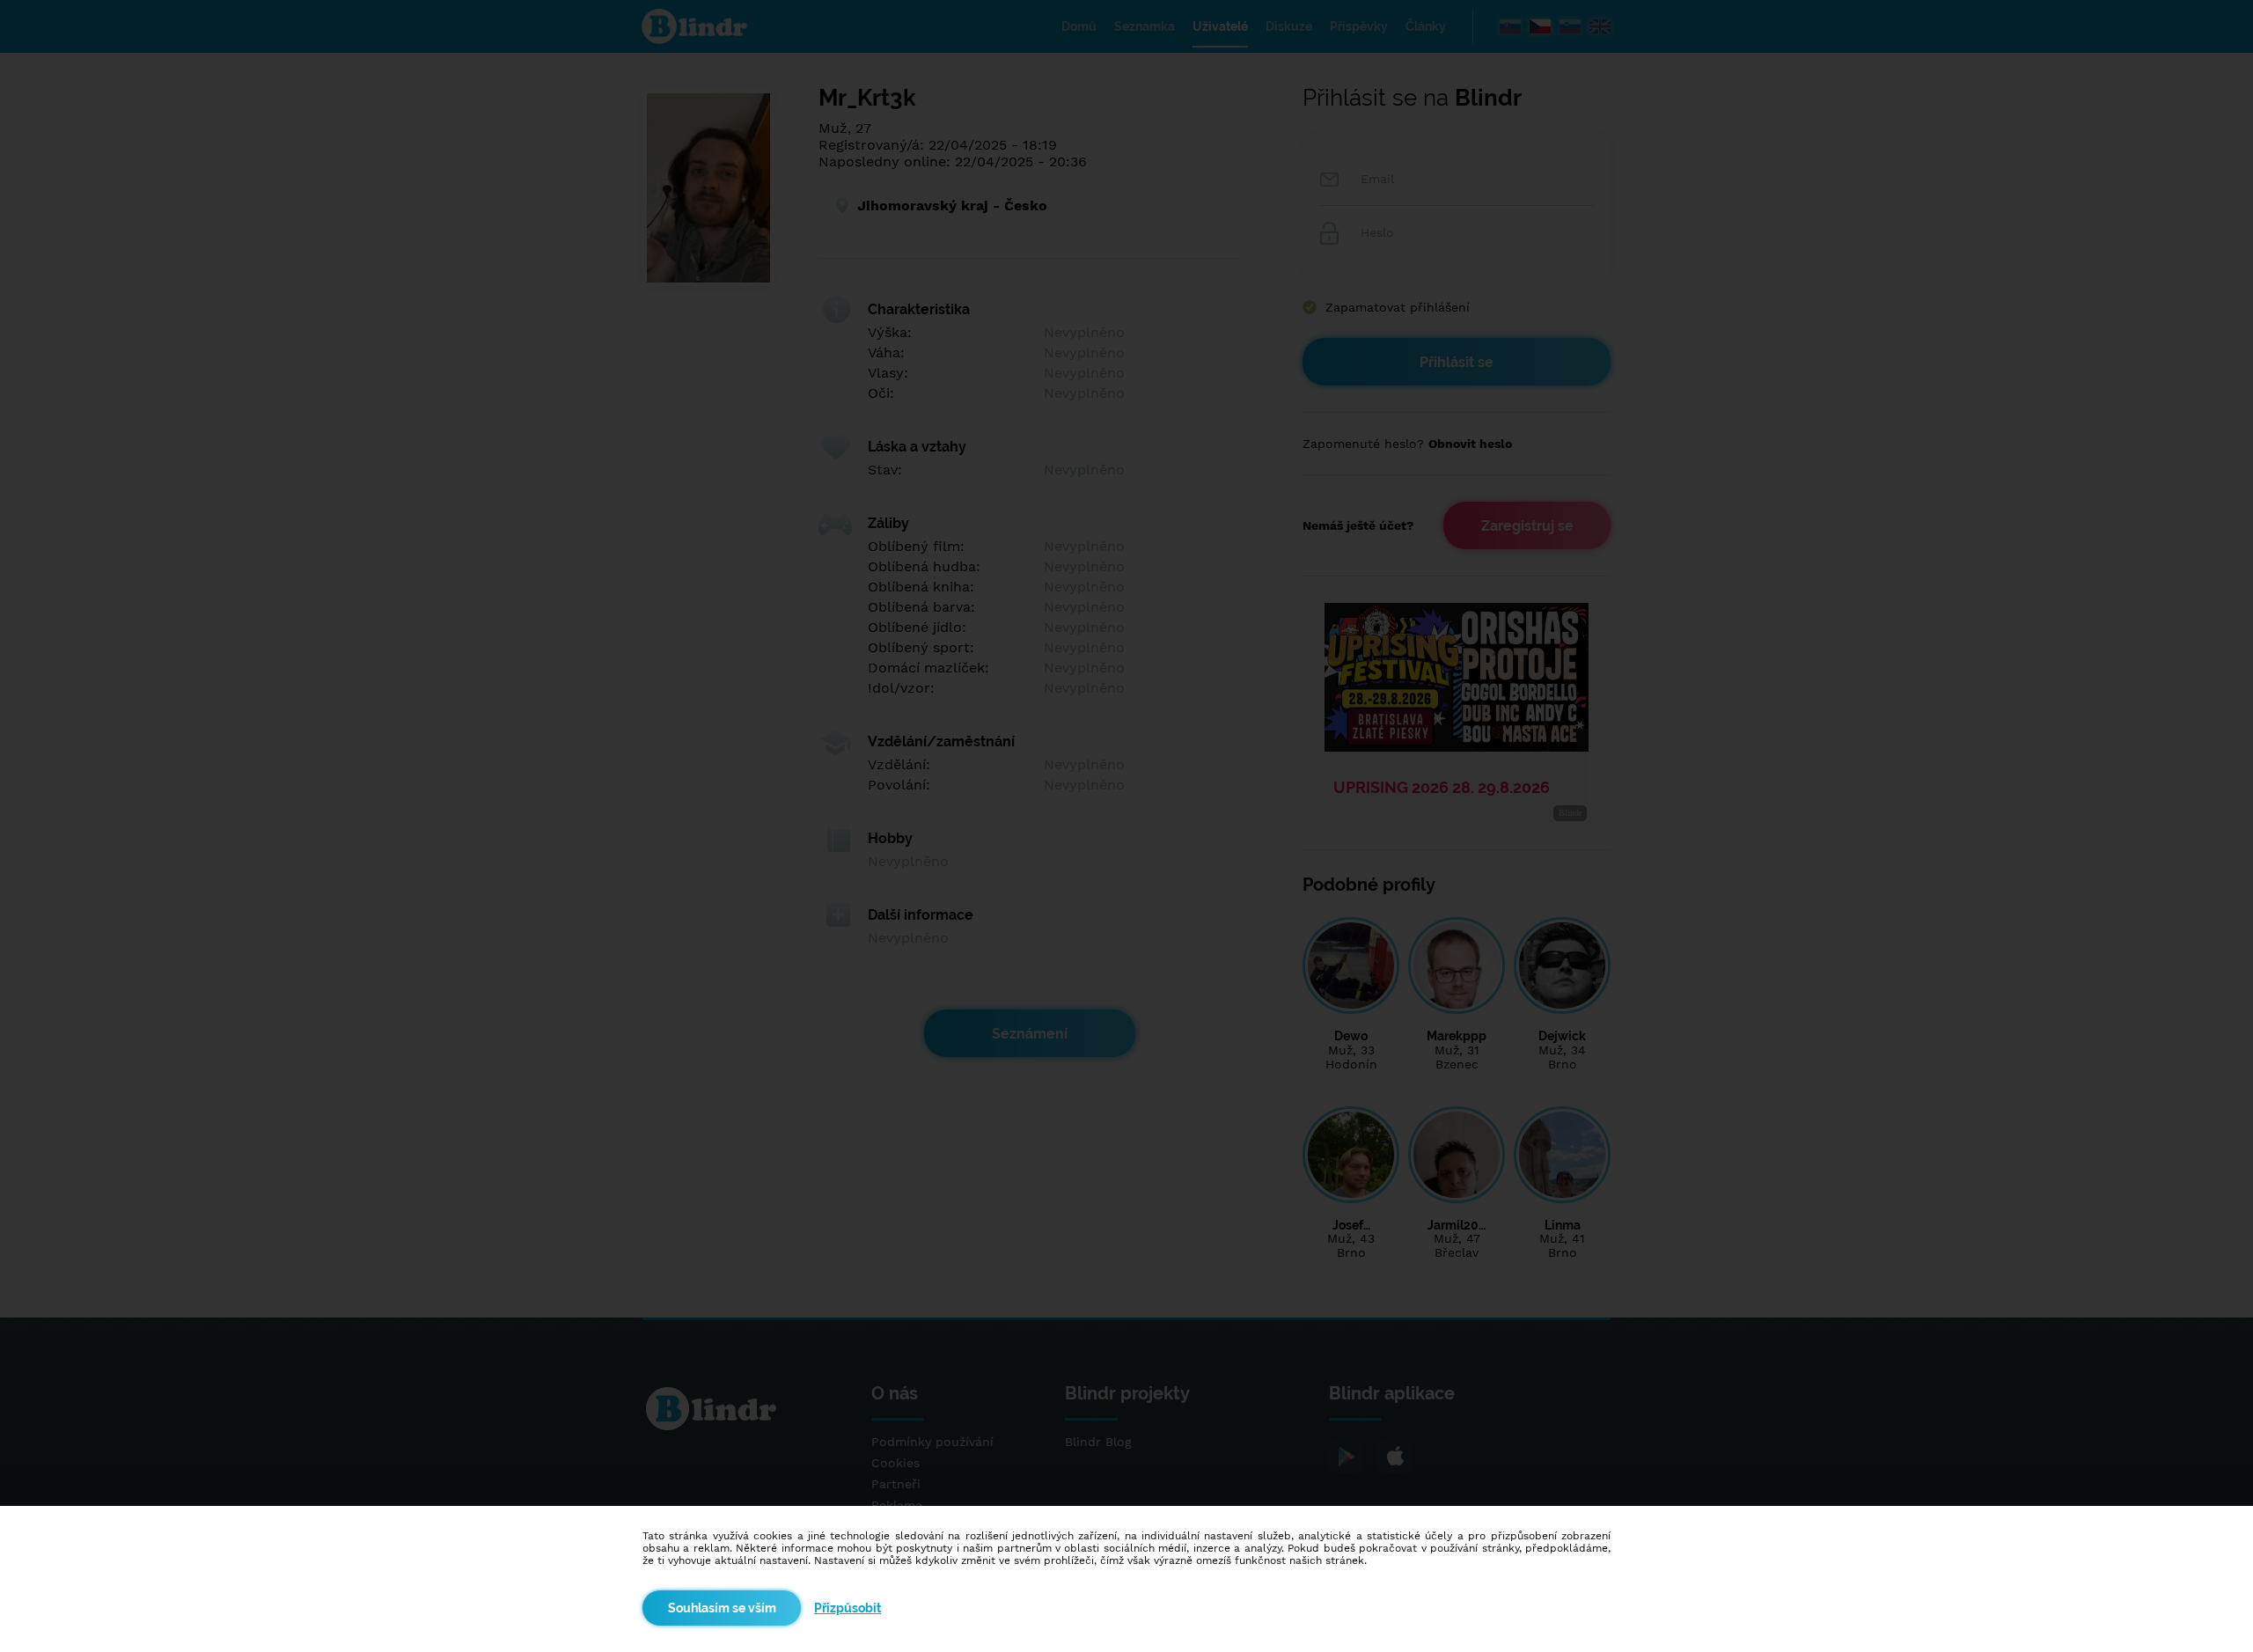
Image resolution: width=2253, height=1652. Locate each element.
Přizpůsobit (848, 1608)
